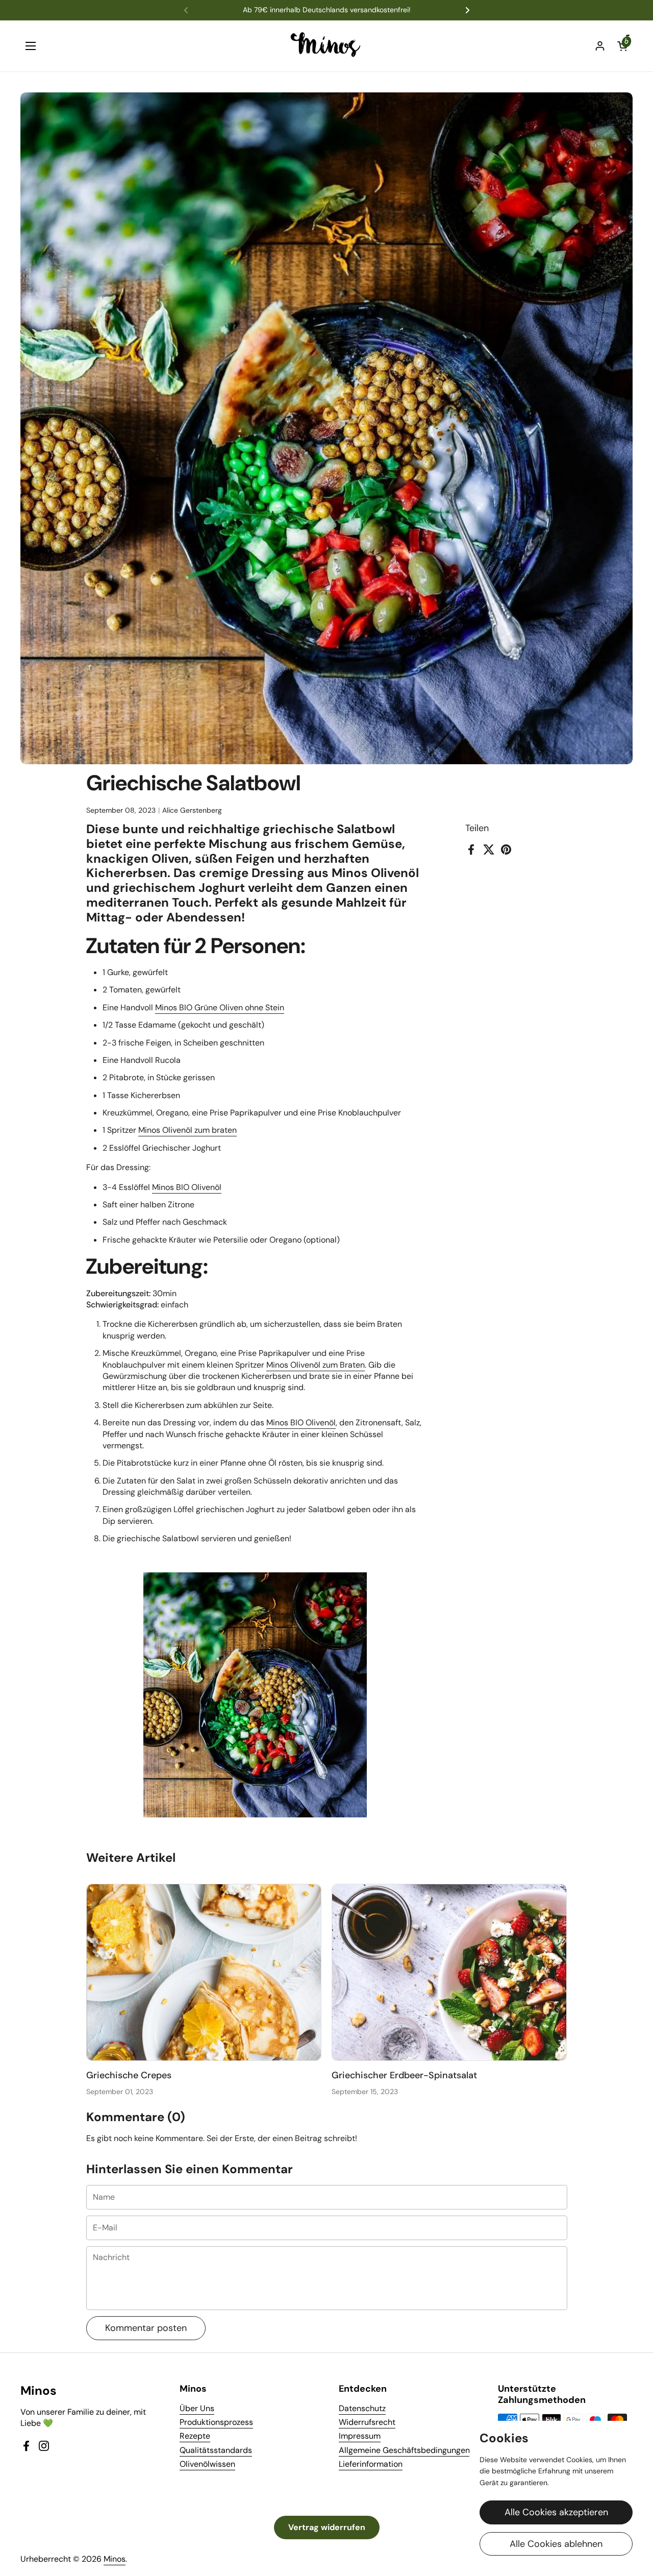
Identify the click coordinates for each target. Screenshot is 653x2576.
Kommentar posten (146, 2328)
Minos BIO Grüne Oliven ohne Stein (220, 1007)
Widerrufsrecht (367, 2422)
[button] (622, 46)
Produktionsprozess (216, 2422)
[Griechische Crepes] (204, 1972)
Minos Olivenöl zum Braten (316, 1365)
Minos (115, 2559)
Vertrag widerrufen (327, 2527)
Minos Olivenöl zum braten (187, 1130)
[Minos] (327, 46)
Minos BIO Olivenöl (187, 1187)
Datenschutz (362, 2408)
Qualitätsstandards (216, 2450)
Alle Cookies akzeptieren (556, 2512)
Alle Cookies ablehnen (556, 2544)
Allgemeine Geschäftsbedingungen (404, 2450)
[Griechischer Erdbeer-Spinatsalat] (449, 1972)
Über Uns (197, 2408)
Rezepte (195, 2436)
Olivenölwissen (207, 2464)
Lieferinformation (371, 2464)
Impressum (360, 2436)
